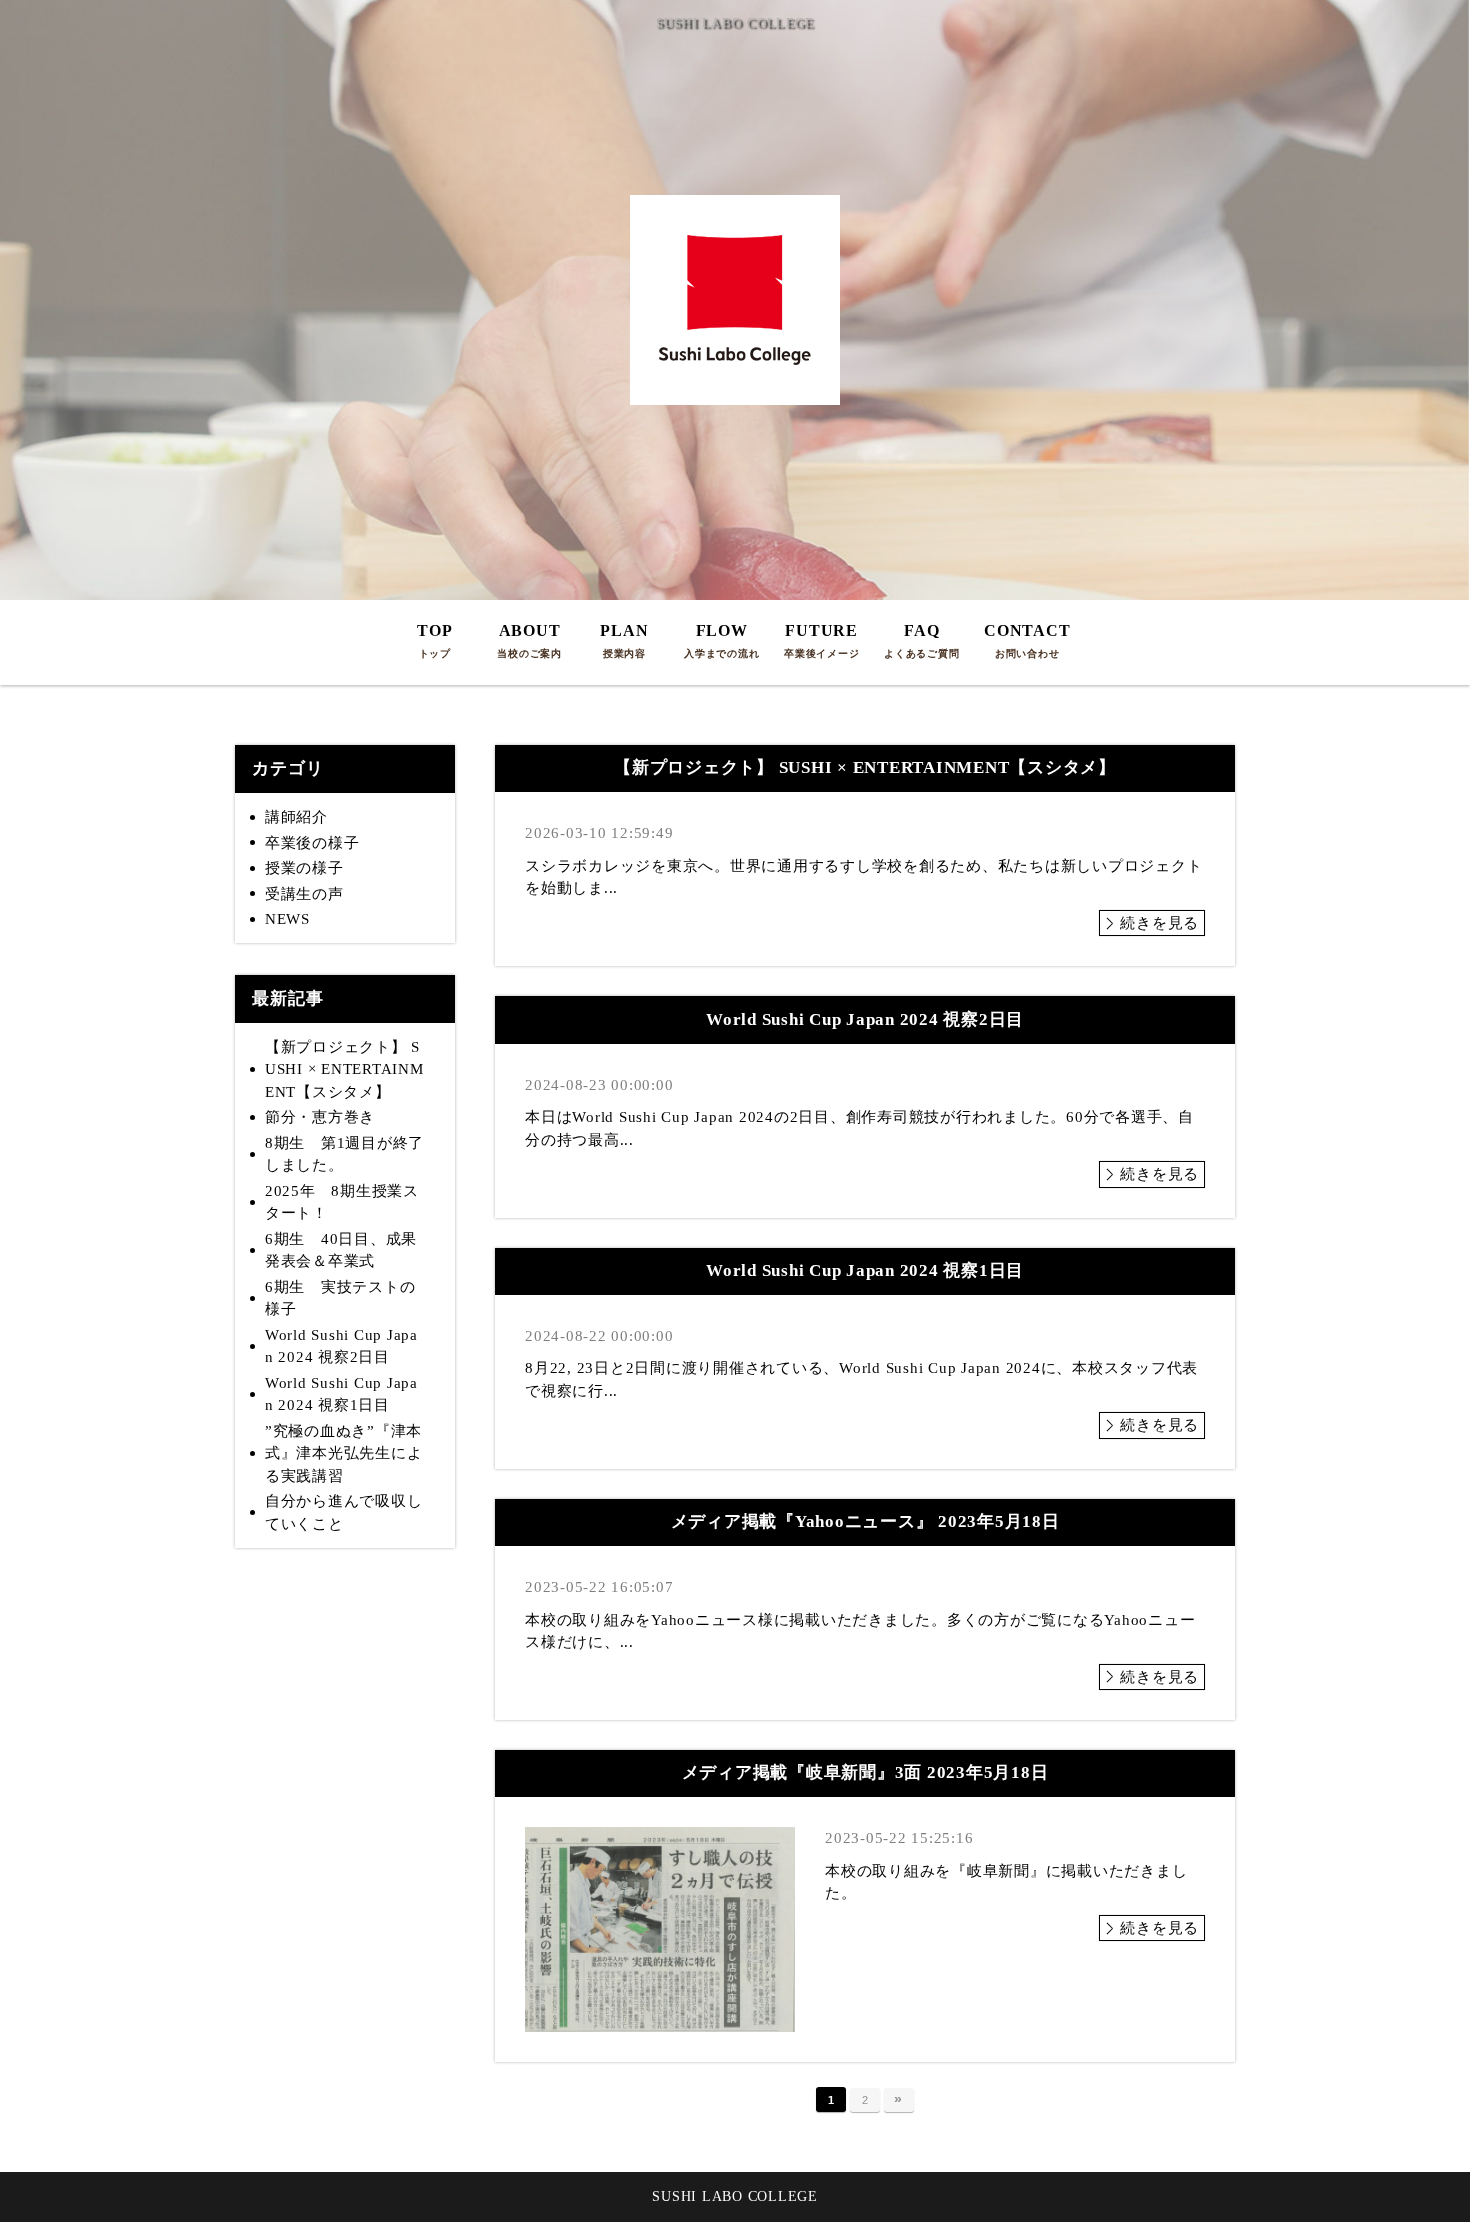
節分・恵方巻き (320, 1117)
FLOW (721, 640)
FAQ (921, 640)
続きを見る (1159, 923)
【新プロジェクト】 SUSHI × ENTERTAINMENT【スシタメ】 (344, 1069)
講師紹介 (296, 817)
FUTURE (821, 640)
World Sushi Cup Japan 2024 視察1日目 (341, 1394)
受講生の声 (304, 894)
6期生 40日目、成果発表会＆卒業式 (341, 1250)
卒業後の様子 (312, 843)
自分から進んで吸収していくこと (344, 1512)
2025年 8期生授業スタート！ (342, 1202)
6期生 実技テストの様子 (340, 1298)
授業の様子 (304, 868)
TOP (434, 640)
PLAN (624, 640)
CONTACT (1027, 640)
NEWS (287, 919)
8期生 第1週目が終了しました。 (344, 1154)
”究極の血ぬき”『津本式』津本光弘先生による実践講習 (344, 1453)
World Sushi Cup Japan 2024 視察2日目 (341, 1346)
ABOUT (529, 640)
